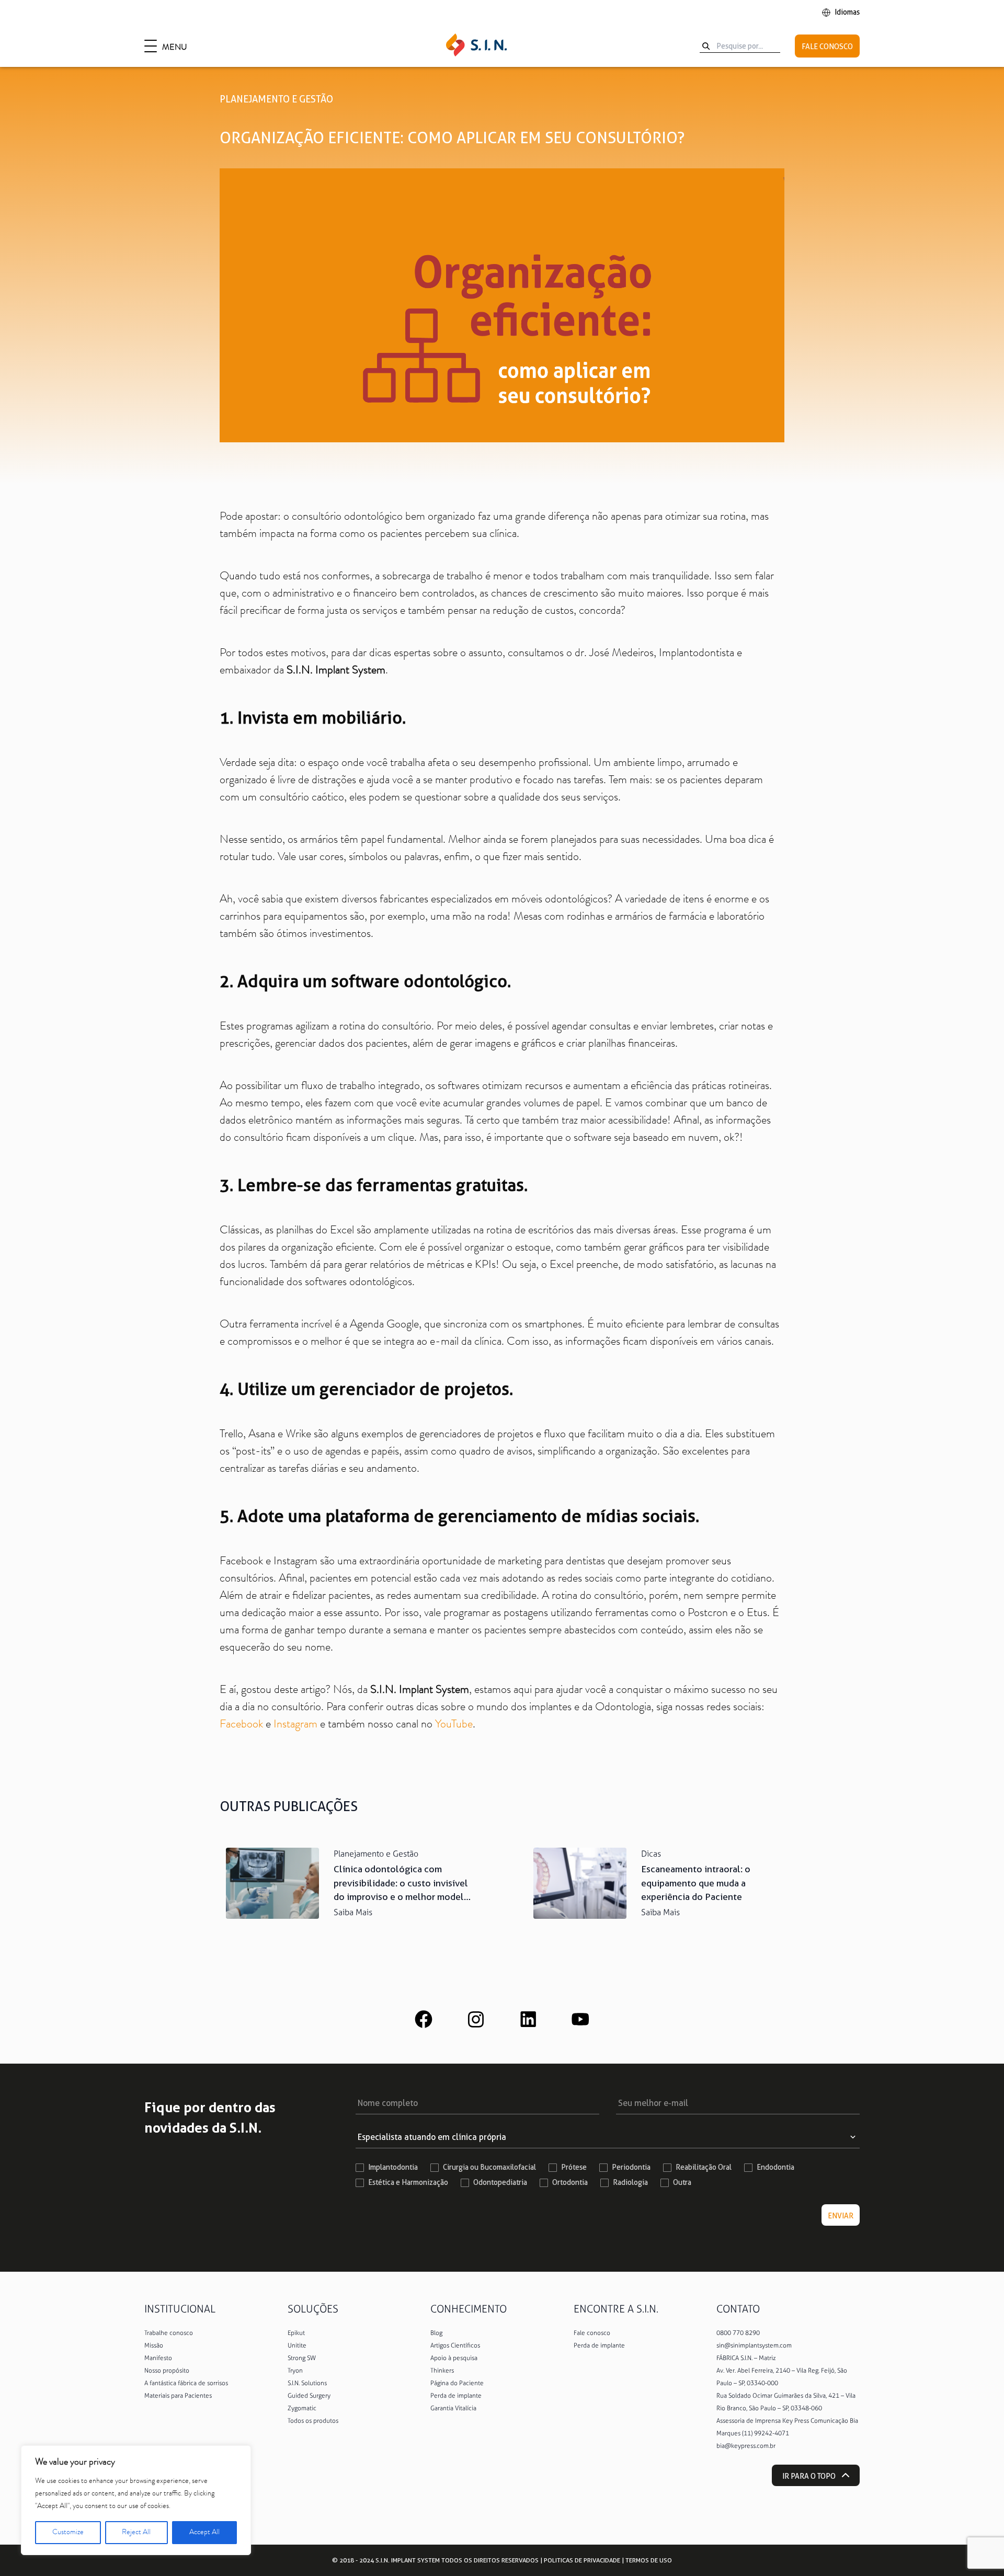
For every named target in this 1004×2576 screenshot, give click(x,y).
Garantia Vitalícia (453, 2408)
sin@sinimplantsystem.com (754, 2345)
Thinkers (442, 2371)
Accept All (204, 2533)
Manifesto (158, 2358)
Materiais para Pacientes (178, 2396)
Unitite (297, 2345)
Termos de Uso (649, 2560)
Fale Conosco (827, 47)
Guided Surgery (309, 2396)
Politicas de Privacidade (582, 2560)
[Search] (706, 46)
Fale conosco (592, 2333)
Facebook (241, 1725)
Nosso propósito (167, 2371)
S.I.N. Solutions (307, 2383)
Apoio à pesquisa (454, 2358)
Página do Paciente (457, 2383)
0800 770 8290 (738, 2333)
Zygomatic (302, 2408)
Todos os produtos (313, 2421)
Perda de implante (456, 2396)
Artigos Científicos (455, 2345)
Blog (436, 2333)
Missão (154, 2345)
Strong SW (302, 2358)
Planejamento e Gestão (276, 99)
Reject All (136, 2533)
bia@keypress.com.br (746, 2446)
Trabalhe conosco (169, 2333)
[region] (136, 2500)
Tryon (295, 2371)
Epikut (296, 2333)
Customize (68, 2533)
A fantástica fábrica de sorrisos (186, 2383)
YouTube (454, 1725)
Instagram (295, 1725)
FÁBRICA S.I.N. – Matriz (746, 2358)
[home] (476, 46)
